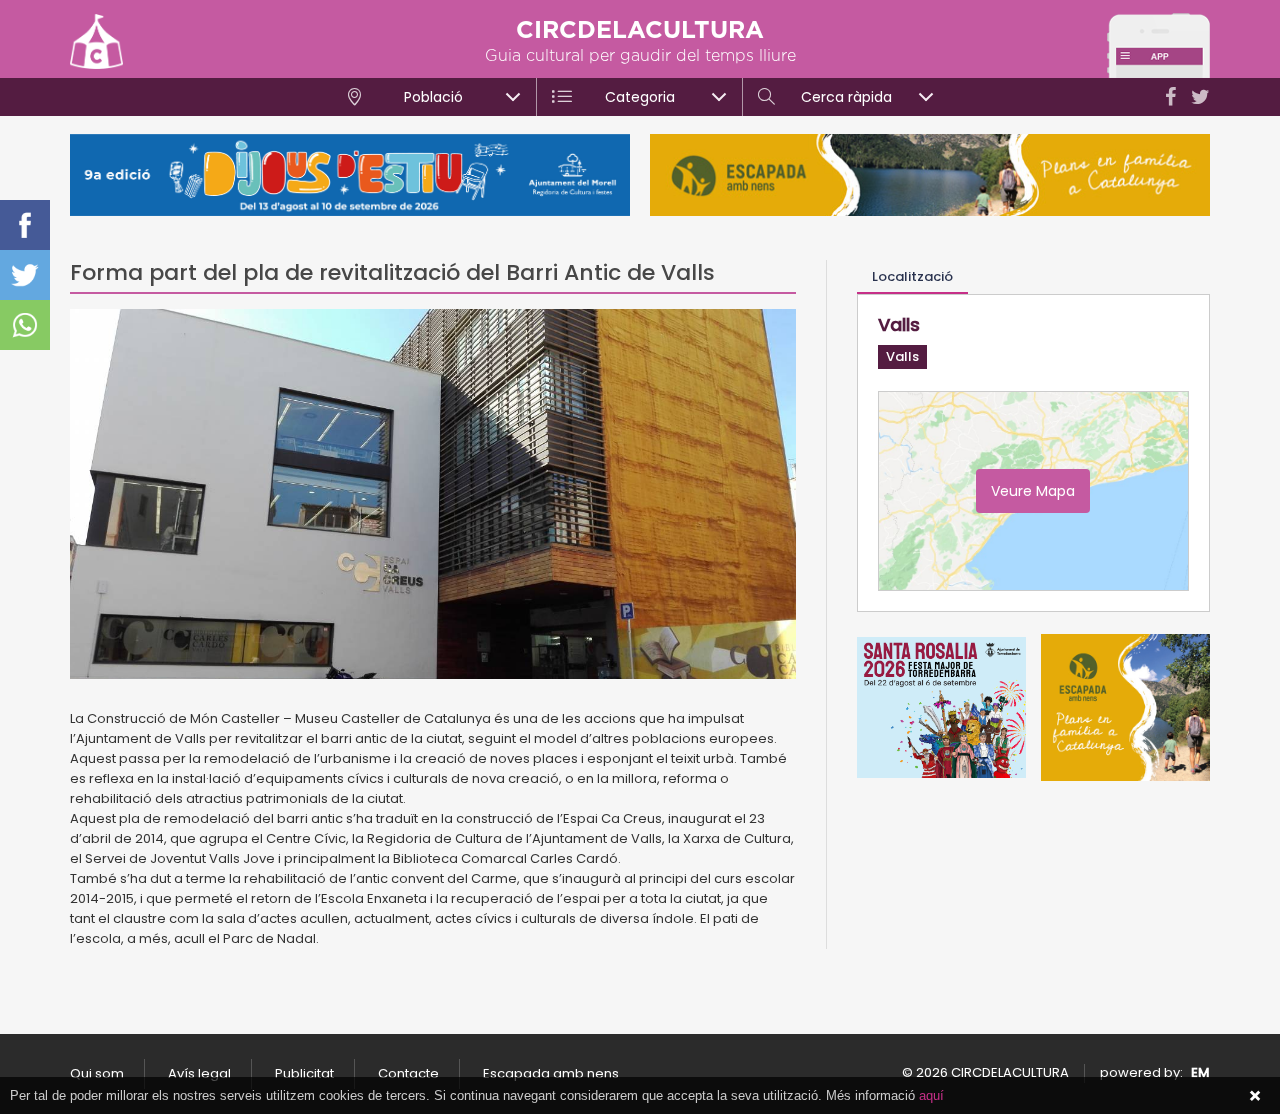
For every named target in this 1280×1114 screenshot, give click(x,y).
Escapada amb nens (551, 1073)
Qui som (97, 1073)
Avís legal (199, 1073)
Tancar (1255, 1096)
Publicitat (304, 1073)
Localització (912, 276)
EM (1200, 1072)
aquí (931, 1095)
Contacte (408, 1073)
